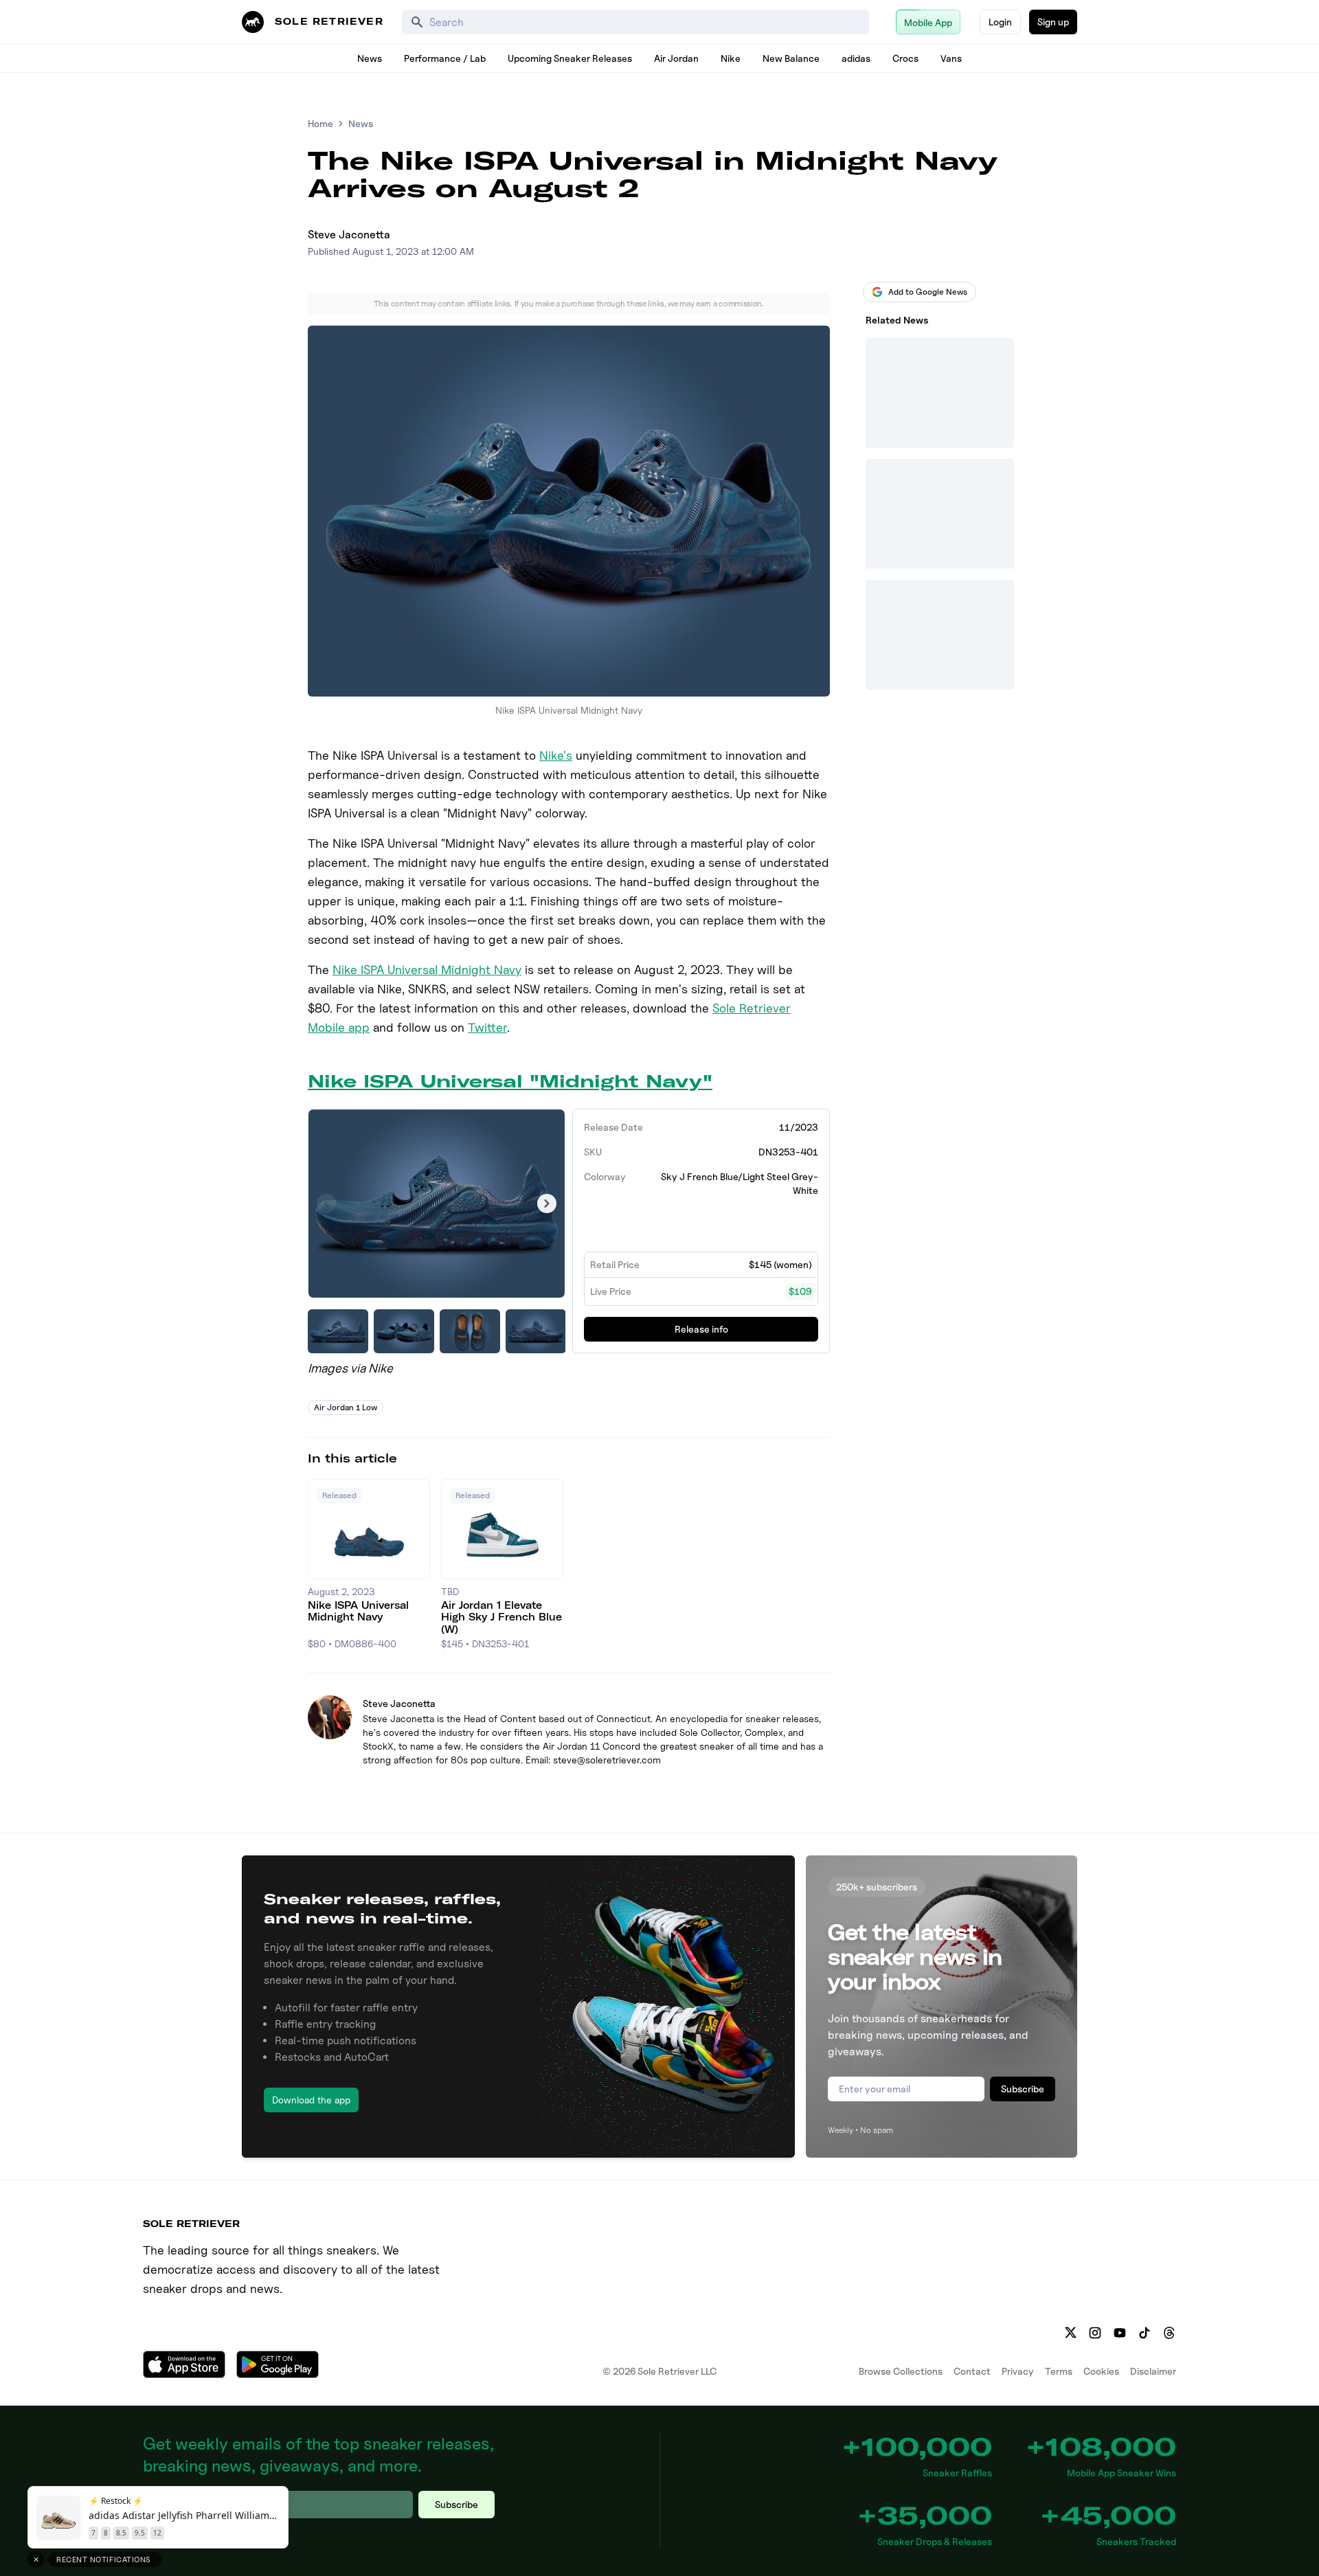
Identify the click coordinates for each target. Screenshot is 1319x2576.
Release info (701, 1329)
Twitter (487, 1027)
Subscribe (1023, 2089)
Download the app (311, 2100)
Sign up (1053, 22)
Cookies (1101, 2371)
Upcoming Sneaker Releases (570, 58)
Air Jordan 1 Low (346, 1407)
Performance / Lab (445, 58)
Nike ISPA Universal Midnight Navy (427, 970)
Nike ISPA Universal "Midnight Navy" (510, 1081)
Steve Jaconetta (349, 235)
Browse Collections (901, 2371)
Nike (731, 58)
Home (320, 123)
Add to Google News (928, 292)
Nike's (556, 755)
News (370, 58)
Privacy (1018, 2371)
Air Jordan (676, 58)
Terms (1059, 2371)
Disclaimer (1153, 2371)
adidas (856, 58)
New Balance (791, 58)
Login (1000, 22)
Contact (972, 2371)
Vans (951, 58)
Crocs (905, 58)
